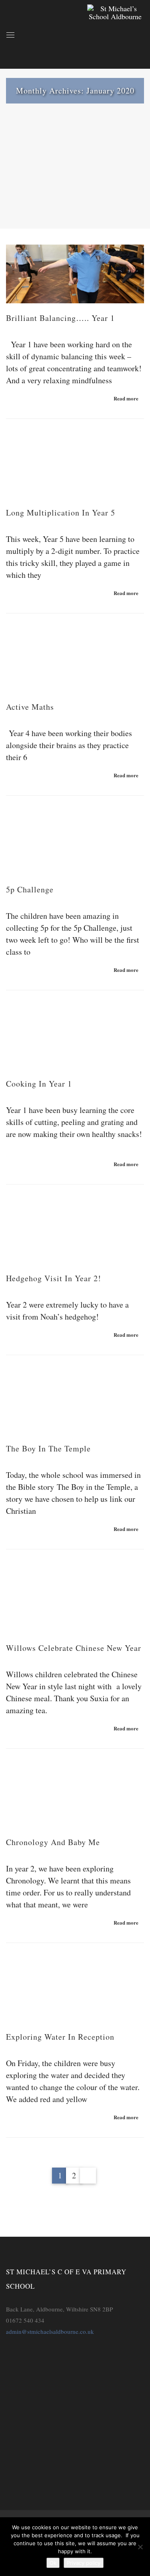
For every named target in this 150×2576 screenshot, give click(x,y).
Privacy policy (84, 2563)
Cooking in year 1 (39, 1084)
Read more (126, 398)
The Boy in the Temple (48, 1448)
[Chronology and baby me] (75, 1798)
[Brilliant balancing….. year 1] (75, 274)
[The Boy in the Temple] (75, 1404)
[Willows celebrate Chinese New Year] (75, 1601)
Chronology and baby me (53, 1842)
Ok (53, 2563)
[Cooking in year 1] (75, 1040)
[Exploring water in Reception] (75, 1992)
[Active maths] (75, 663)
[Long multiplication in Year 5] (75, 468)
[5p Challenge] (75, 845)
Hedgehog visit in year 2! (54, 1278)
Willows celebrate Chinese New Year (74, 1648)
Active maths (30, 707)
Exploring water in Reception (60, 2037)
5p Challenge (30, 889)
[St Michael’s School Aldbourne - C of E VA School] (116, 34)
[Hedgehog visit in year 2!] (75, 1234)
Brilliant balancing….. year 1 (60, 318)
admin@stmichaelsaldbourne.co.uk (50, 2331)
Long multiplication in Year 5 (61, 513)
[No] (140, 2547)
